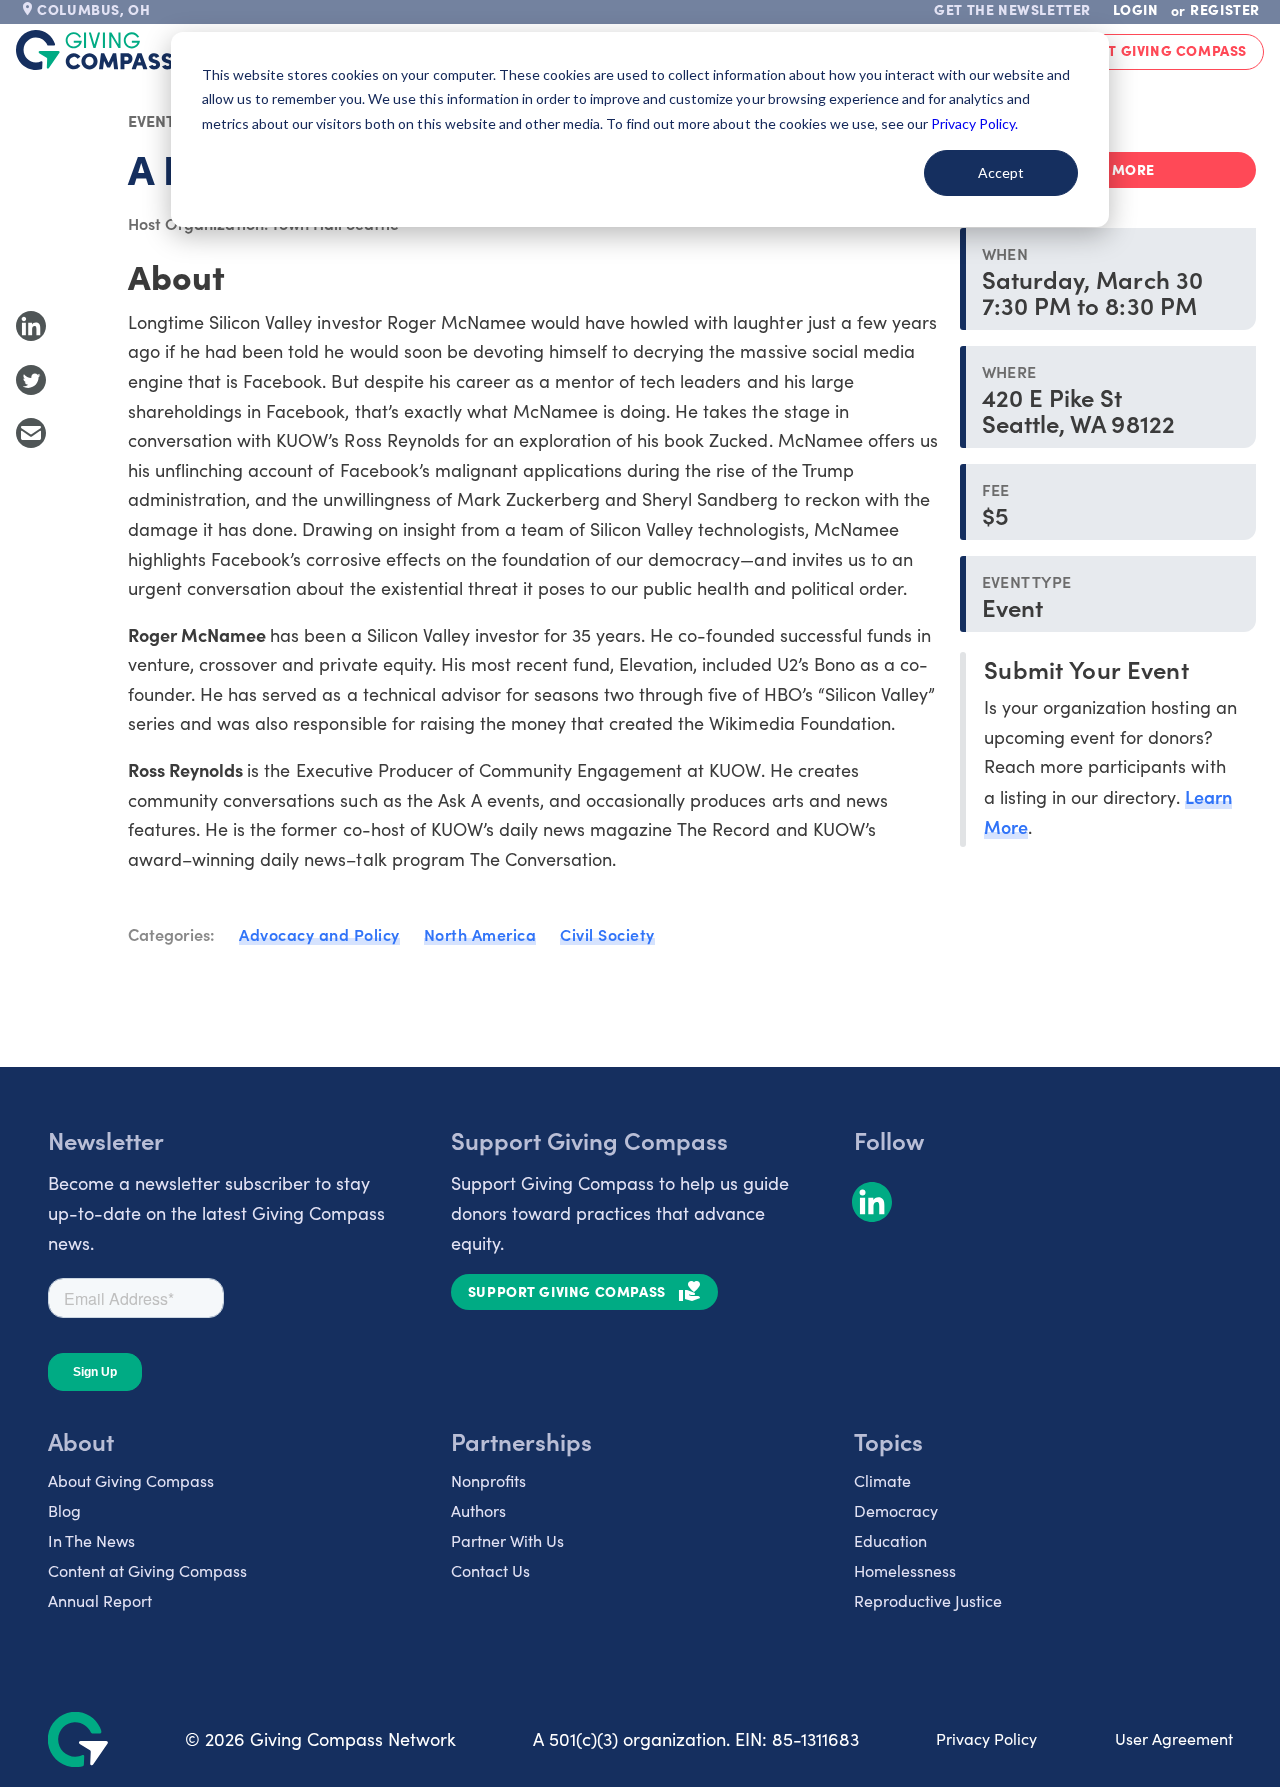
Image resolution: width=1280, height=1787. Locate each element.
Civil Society (607, 934)
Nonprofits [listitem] (488, 1480)
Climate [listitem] (882, 1480)
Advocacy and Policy (319, 934)
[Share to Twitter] (31, 380)
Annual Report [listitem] (100, 1600)
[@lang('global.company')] (95, 50)
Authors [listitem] (478, 1510)
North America (480, 934)
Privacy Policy (986, 1738)
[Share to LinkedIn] (31, 326)
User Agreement (1174, 1738)
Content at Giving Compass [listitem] (147, 1570)
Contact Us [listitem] (490, 1570)
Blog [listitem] (64, 1510)
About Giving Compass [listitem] (131, 1480)
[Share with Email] (31, 433)
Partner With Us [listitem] (507, 1540)
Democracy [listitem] (896, 1510)
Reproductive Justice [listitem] (928, 1600)
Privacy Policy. (974, 123)
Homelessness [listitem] (905, 1570)
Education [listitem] (890, 1540)
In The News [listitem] (91, 1540)
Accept (1001, 172)
